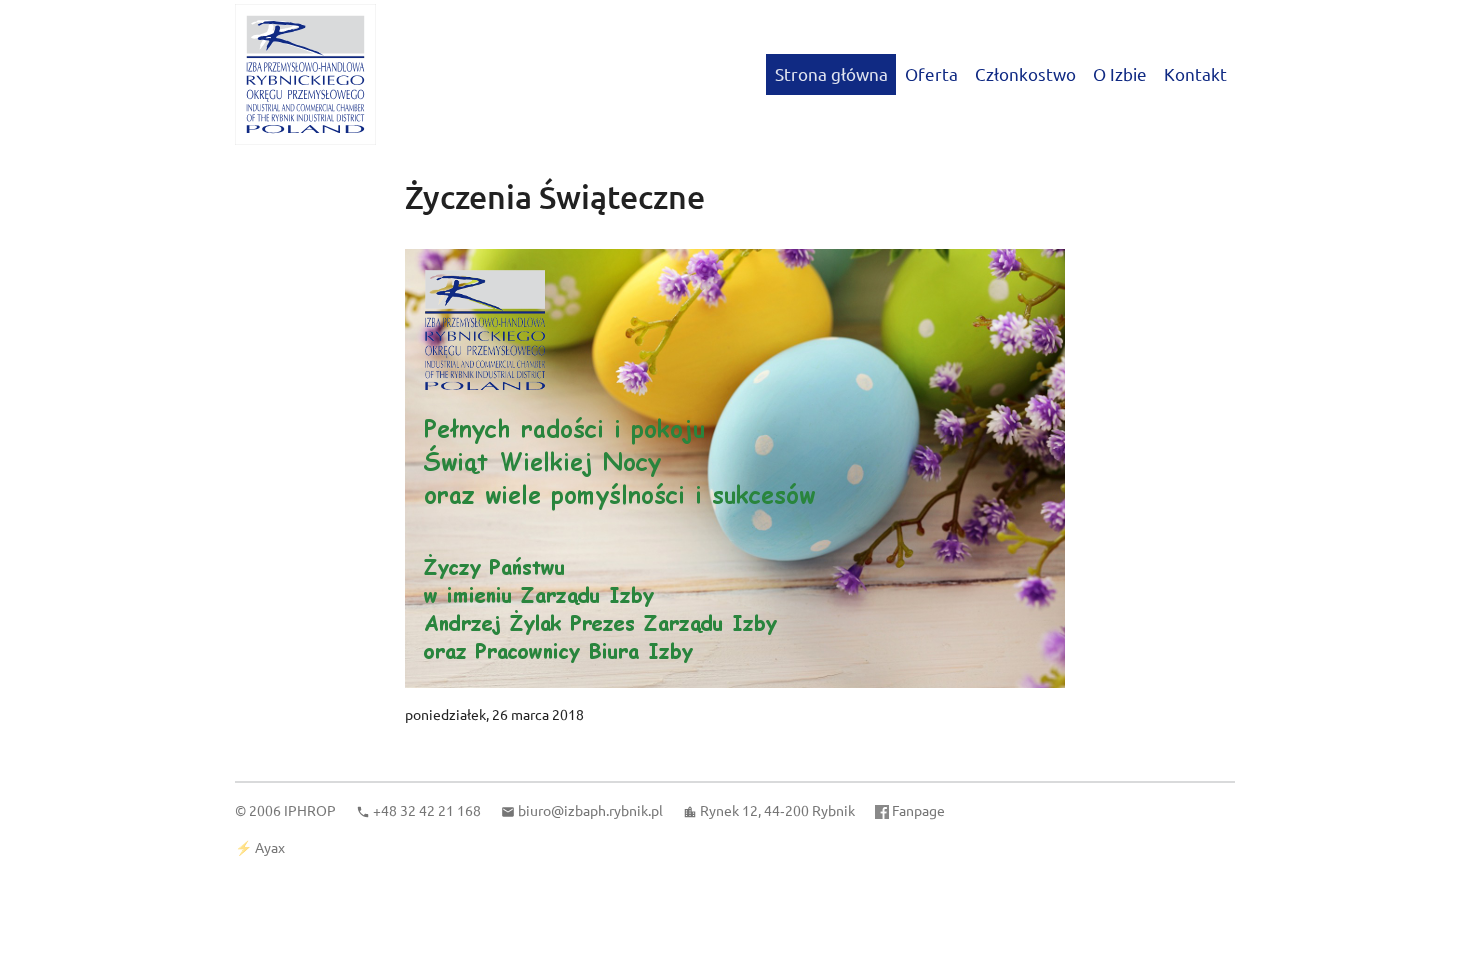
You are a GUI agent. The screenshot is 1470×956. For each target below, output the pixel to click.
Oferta (931, 73)
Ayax (270, 847)
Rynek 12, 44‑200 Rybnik (777, 810)
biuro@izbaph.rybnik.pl (590, 810)
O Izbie (1120, 73)
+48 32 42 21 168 (427, 810)
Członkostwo (1025, 73)
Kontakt (1195, 73)
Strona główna (831, 73)
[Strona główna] (305, 74)
